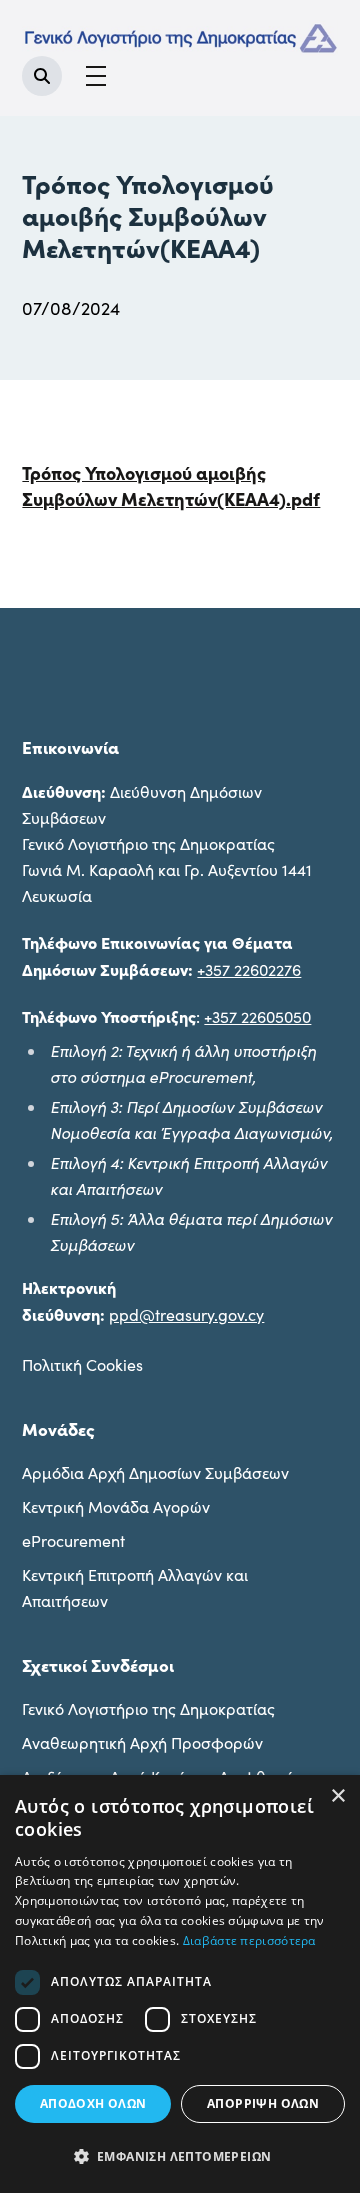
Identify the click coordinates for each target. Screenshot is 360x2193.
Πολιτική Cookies (82, 1364)
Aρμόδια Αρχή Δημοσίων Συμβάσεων (155, 1472)
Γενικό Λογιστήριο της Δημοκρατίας (148, 1708)
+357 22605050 (257, 1016)
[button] (180, 2157)
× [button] (337, 1796)
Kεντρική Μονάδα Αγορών (116, 1506)
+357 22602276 (249, 969)
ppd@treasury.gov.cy (186, 1314)
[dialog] (180, 1984)
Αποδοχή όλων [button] (93, 2103)
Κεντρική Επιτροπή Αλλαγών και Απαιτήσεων (135, 1587)
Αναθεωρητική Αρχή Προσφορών (142, 1742)
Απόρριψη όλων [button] (263, 2103)
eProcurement (73, 1540)
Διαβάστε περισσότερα (249, 1940)
